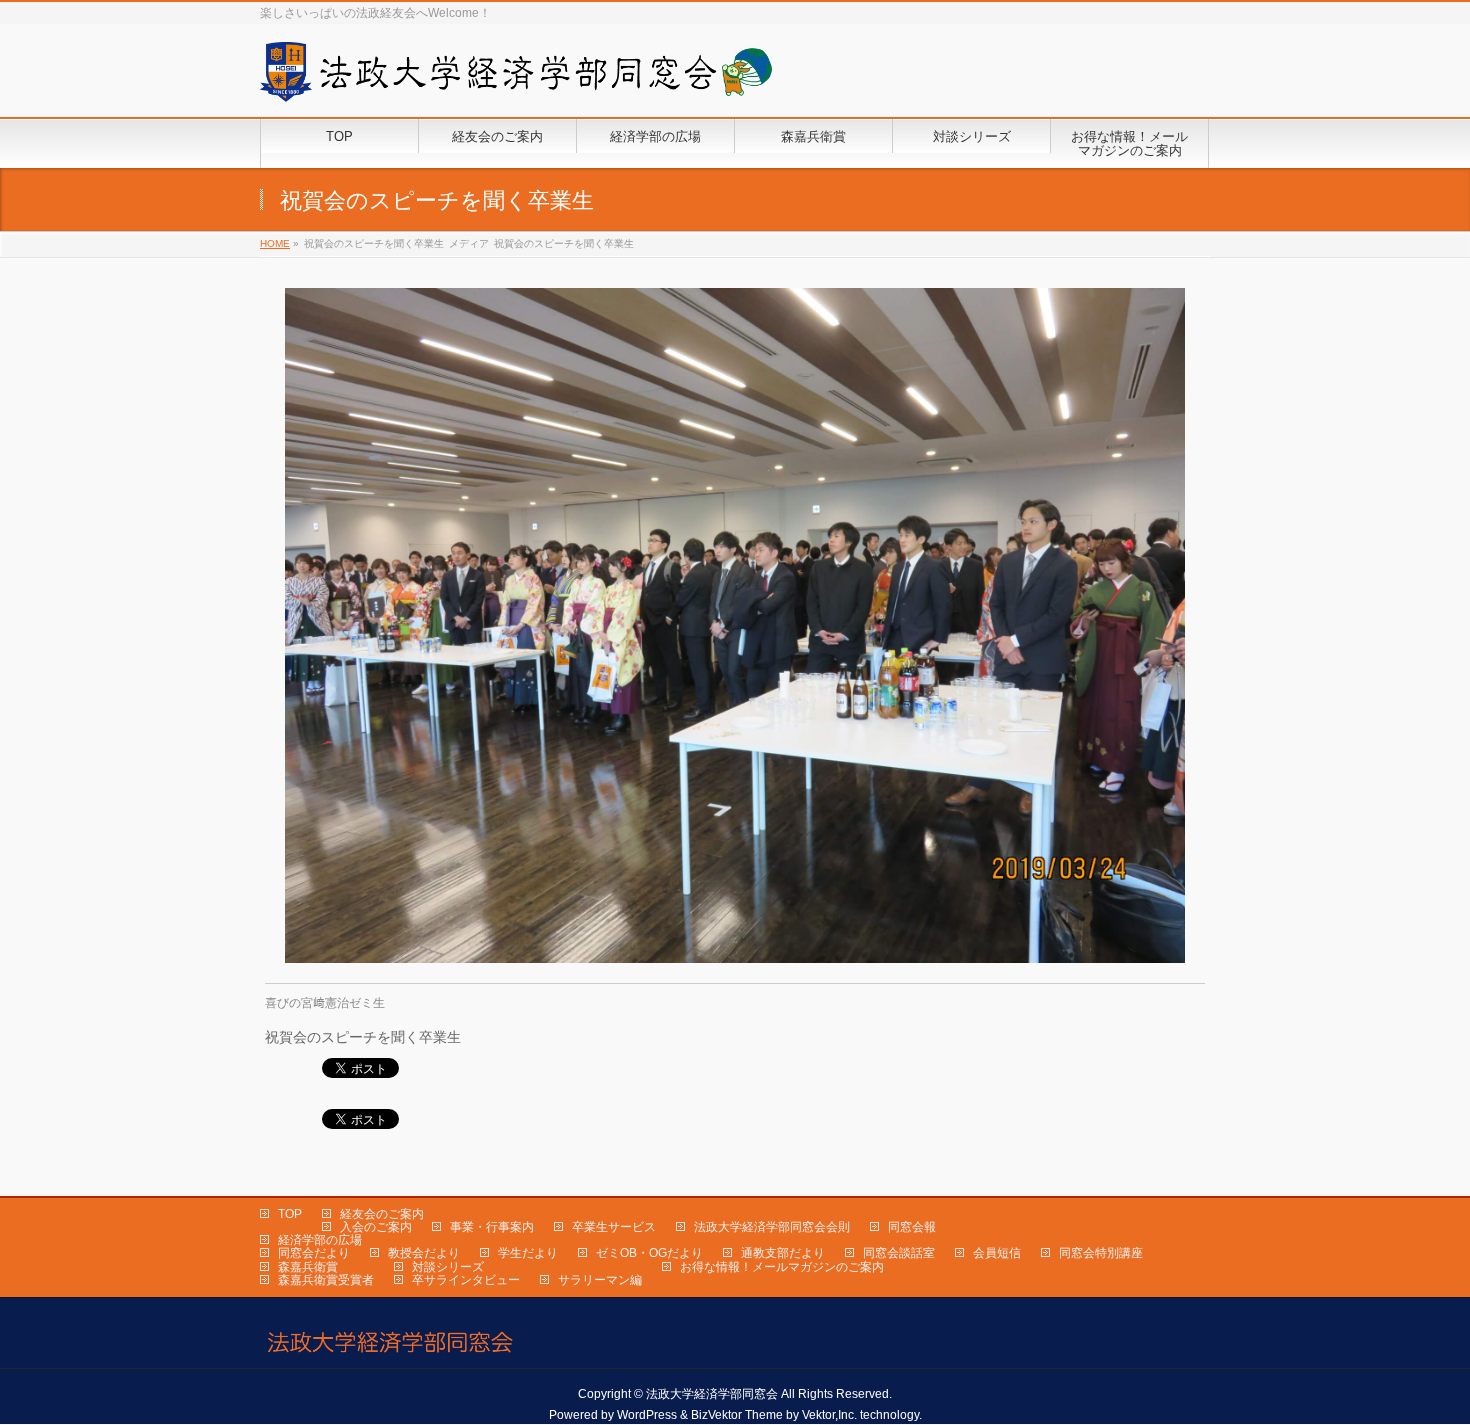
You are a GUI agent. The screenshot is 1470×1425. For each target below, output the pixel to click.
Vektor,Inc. (829, 1415)
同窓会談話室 (899, 1253)
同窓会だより (314, 1253)
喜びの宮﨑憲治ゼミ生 (325, 1003)
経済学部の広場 (320, 1240)
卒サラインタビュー (466, 1280)
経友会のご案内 (382, 1214)
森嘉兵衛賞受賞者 (326, 1280)
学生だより (528, 1253)
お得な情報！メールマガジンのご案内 (782, 1267)
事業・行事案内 (492, 1227)
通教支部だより (783, 1253)
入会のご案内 (376, 1227)
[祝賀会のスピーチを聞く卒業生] (735, 625)
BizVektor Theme (737, 1415)
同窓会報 (912, 1227)
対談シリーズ (448, 1267)
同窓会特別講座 (1101, 1253)
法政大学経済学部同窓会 (712, 1394)
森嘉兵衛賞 (308, 1267)
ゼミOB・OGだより (649, 1253)
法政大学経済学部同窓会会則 (772, 1227)
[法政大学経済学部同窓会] (516, 79)
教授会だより (424, 1253)
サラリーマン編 (600, 1280)
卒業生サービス (614, 1227)
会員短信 (997, 1253)
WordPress (647, 1415)
